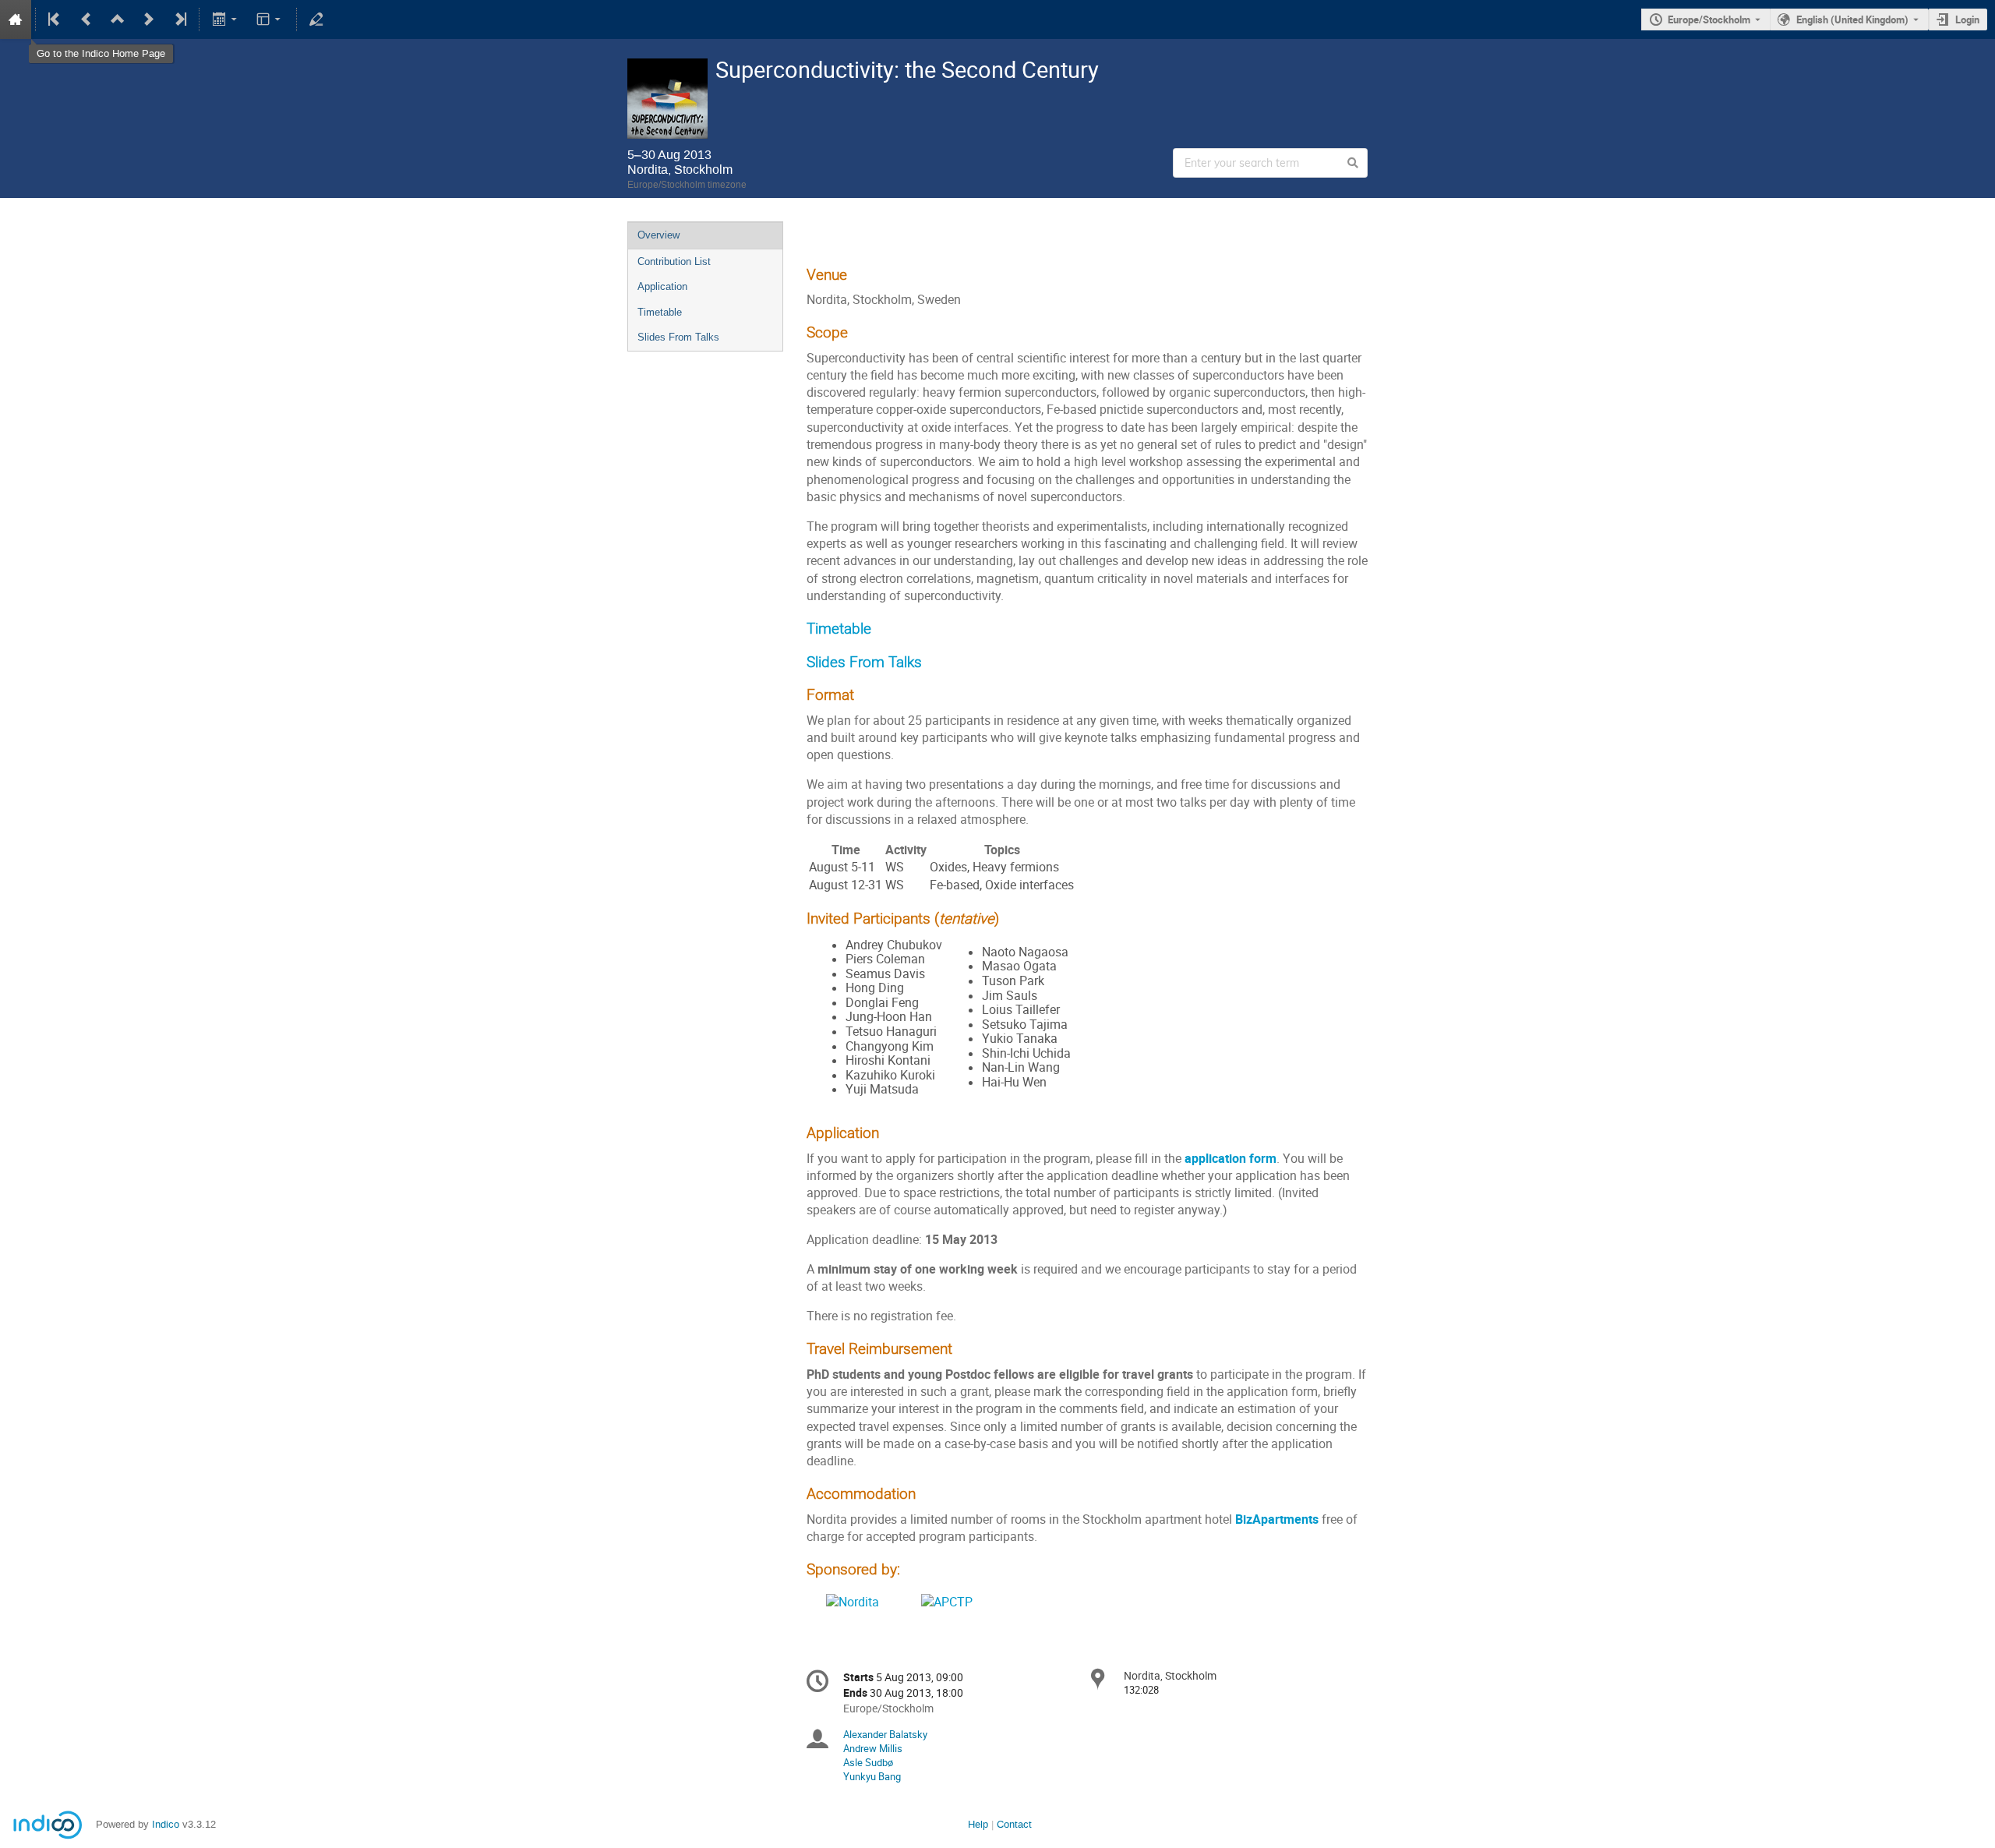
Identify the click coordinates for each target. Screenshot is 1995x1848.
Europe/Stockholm (1709, 19)
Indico (166, 1824)
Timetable (660, 312)
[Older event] (87, 19)
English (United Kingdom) (1852, 19)
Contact (1014, 1824)
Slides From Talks (678, 337)
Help (978, 1824)
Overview (659, 235)
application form (1231, 1159)
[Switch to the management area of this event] (316, 19)
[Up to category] (118, 19)
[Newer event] (149, 19)
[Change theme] (270, 19)
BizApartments (1277, 1519)
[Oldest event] (55, 19)
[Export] (226, 19)
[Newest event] (179, 19)
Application (662, 286)
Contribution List (674, 261)
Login (1967, 19)
